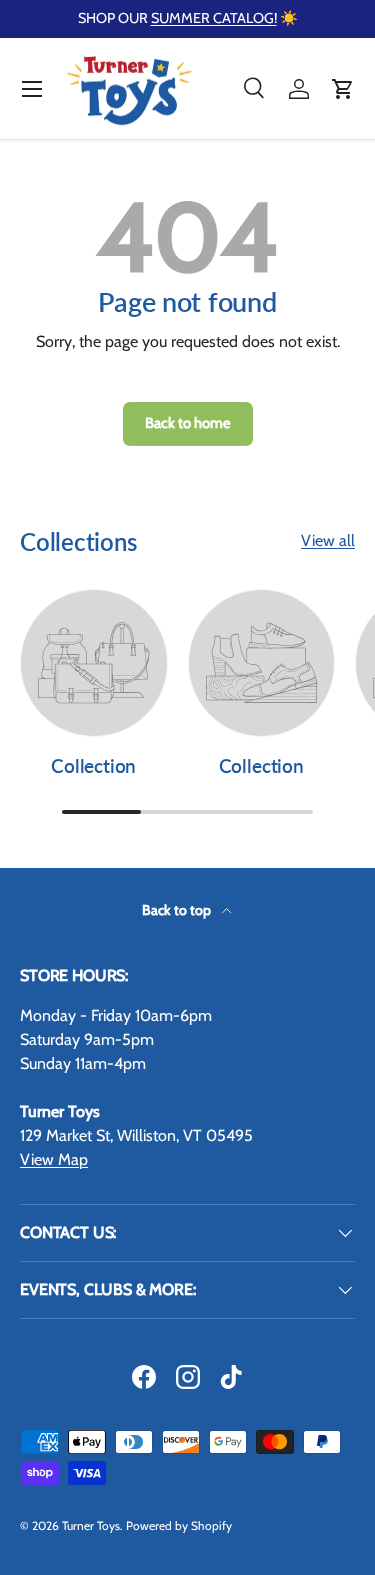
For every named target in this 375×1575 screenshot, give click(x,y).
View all (328, 540)
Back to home (188, 423)
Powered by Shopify (179, 1525)
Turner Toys (91, 1525)
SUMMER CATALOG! (214, 18)
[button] (343, 89)
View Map (54, 1159)
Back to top (178, 910)
